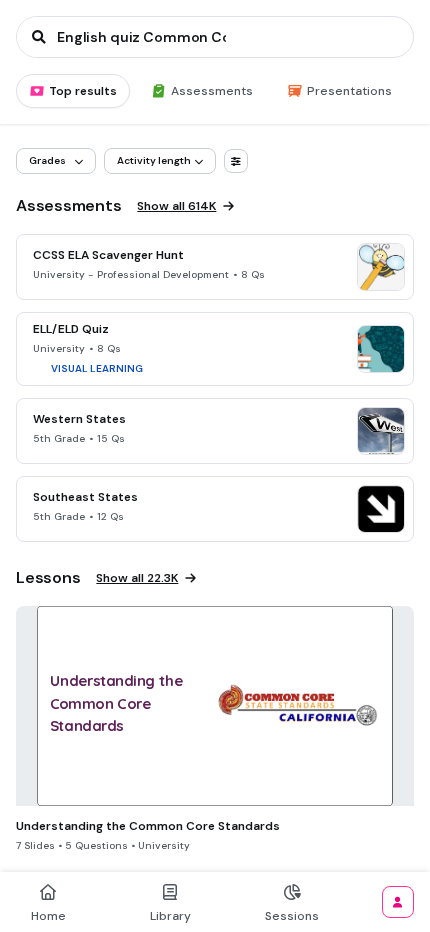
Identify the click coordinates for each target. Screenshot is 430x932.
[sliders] (236, 161)
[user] (398, 902)
